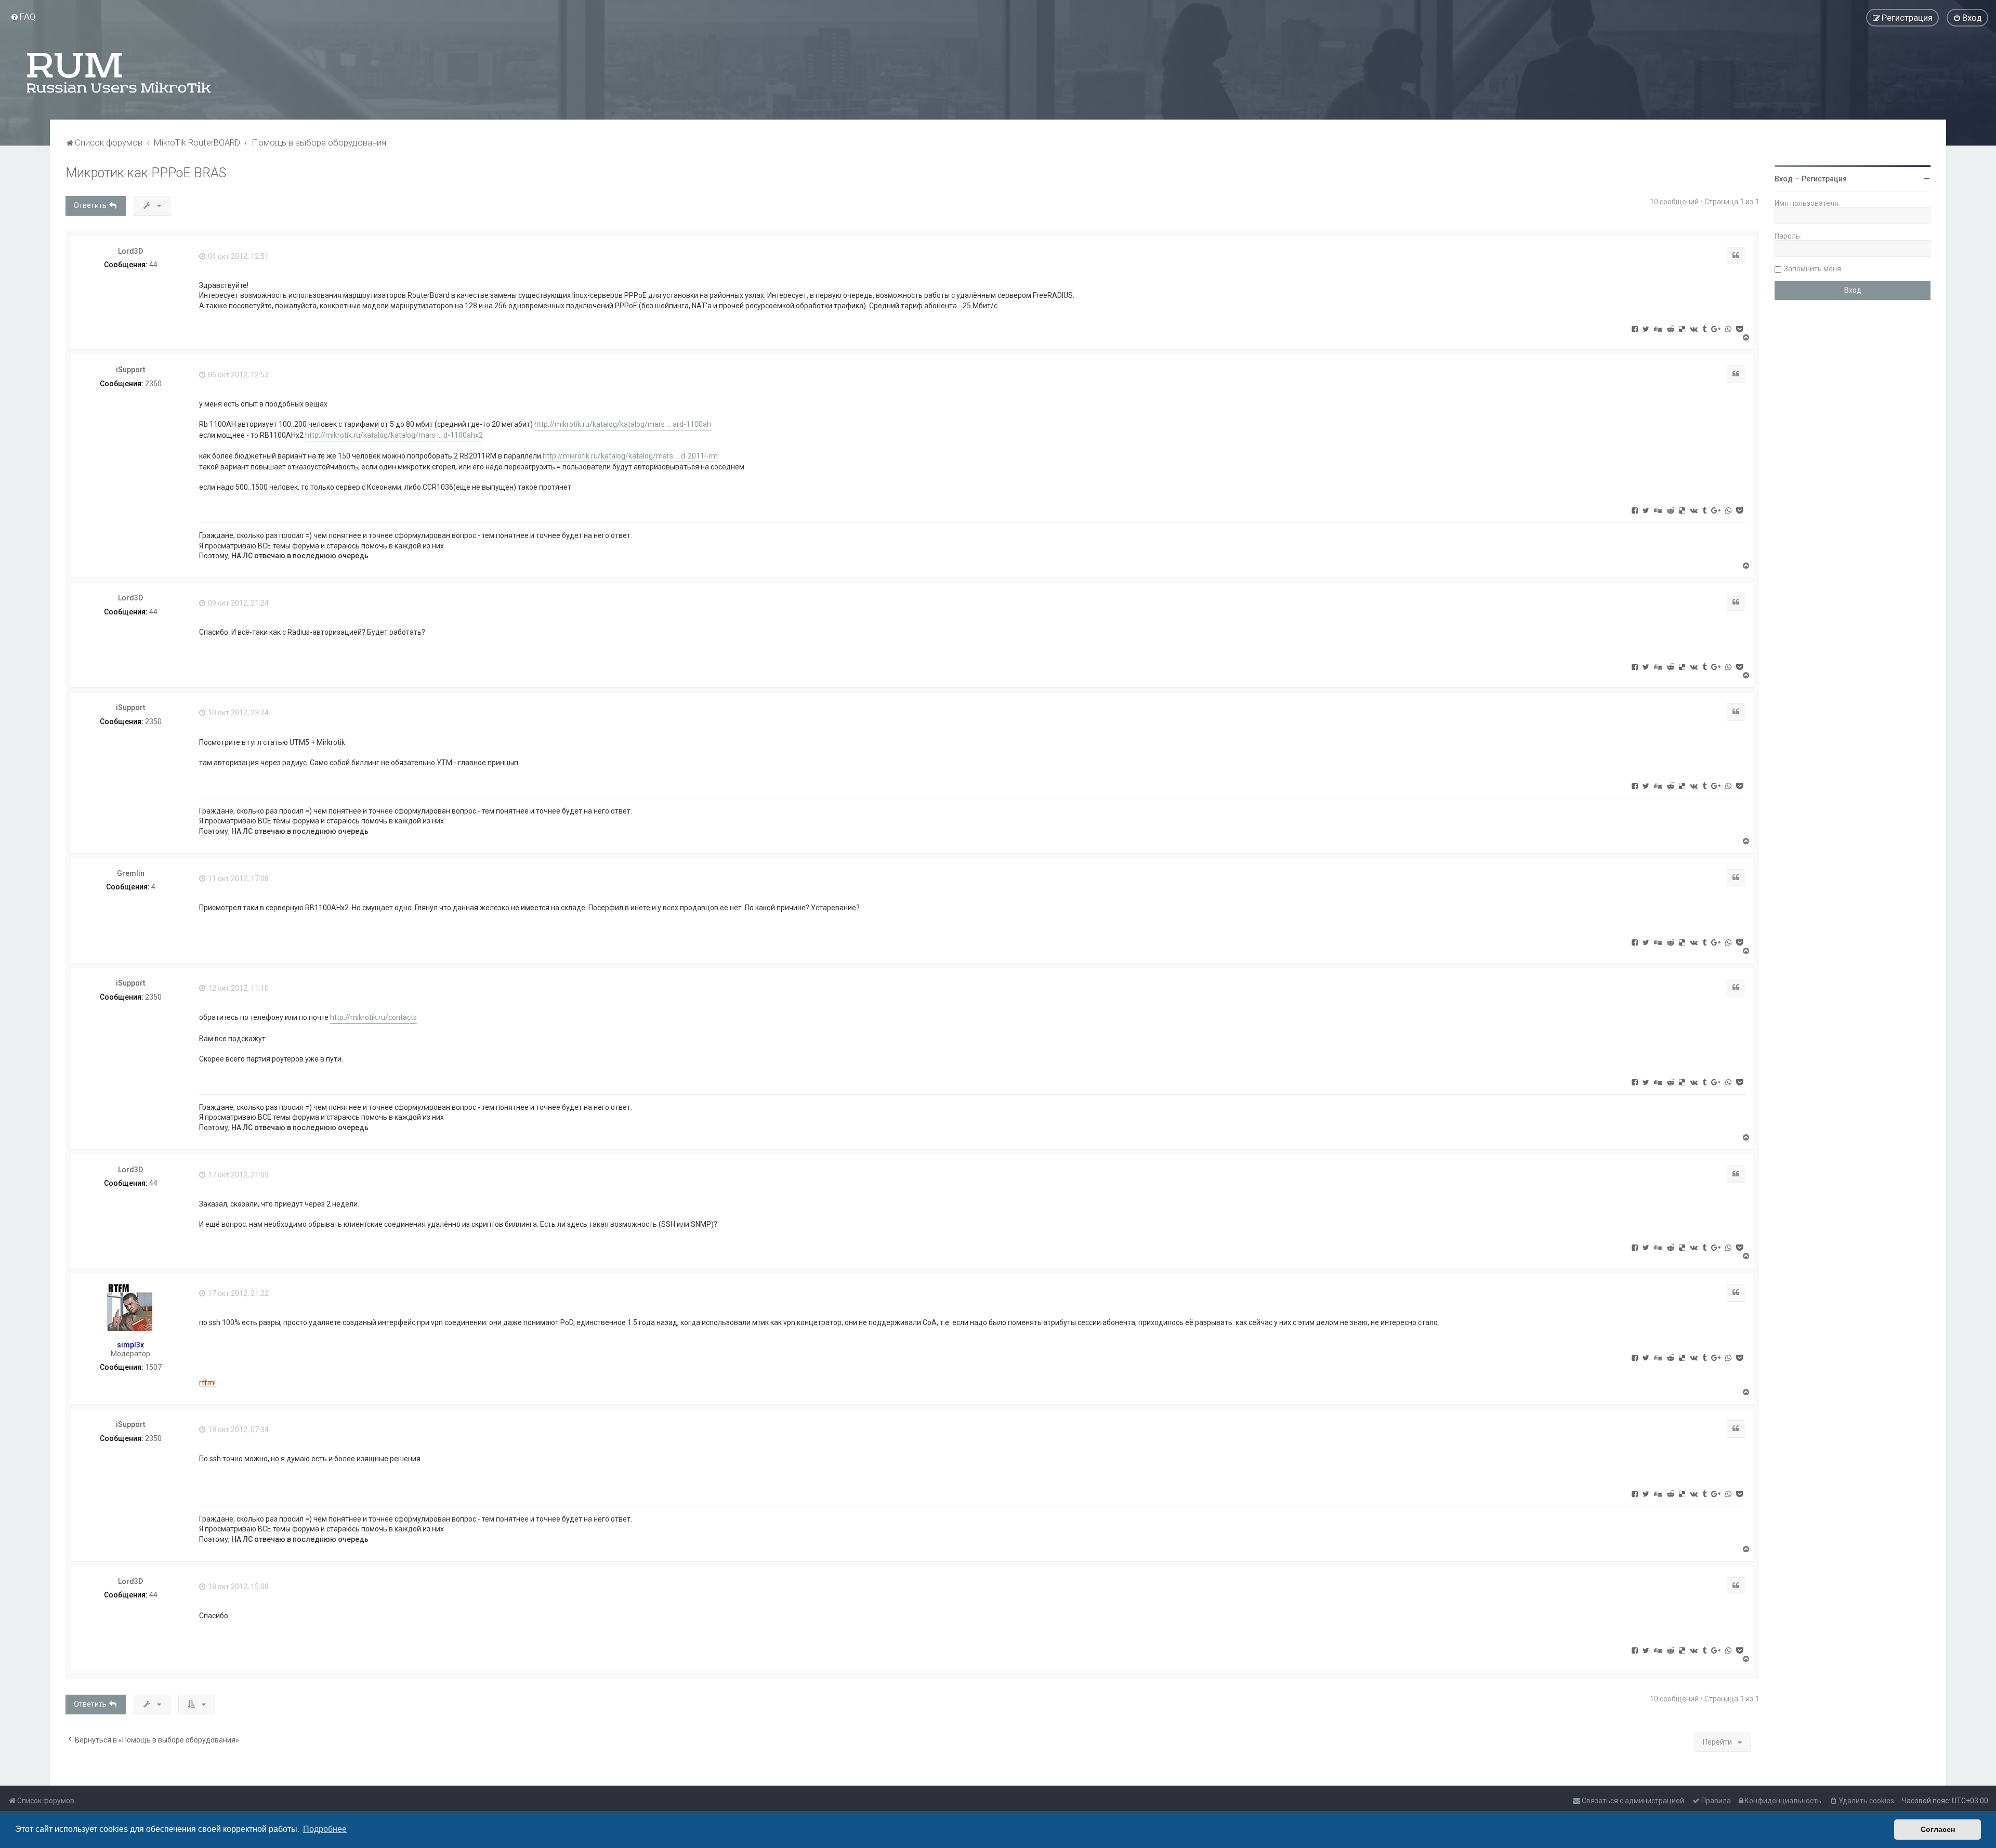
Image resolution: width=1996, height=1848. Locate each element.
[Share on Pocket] (1739, 329)
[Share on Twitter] (1646, 329)
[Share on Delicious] (1682, 329)
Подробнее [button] (325, 1829)
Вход (1784, 179)
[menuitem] (23, 17)
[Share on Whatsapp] (1728, 329)
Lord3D (130, 251)
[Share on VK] (1694, 329)
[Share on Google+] (1716, 329)
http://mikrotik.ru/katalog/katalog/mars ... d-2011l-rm (630, 456)
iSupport (130, 370)
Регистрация (1824, 179)
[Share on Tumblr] (1704, 329)
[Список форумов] (120, 73)
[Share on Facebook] (1635, 329)
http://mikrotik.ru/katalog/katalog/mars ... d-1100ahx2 (394, 435)
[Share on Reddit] (1671, 329)
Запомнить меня (1813, 269)
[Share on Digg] (1658, 329)
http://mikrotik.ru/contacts (373, 1017)
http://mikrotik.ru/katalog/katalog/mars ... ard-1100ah (623, 424)
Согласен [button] (1938, 1829)
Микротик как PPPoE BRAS (146, 173)
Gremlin (131, 873)
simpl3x (130, 1345)
